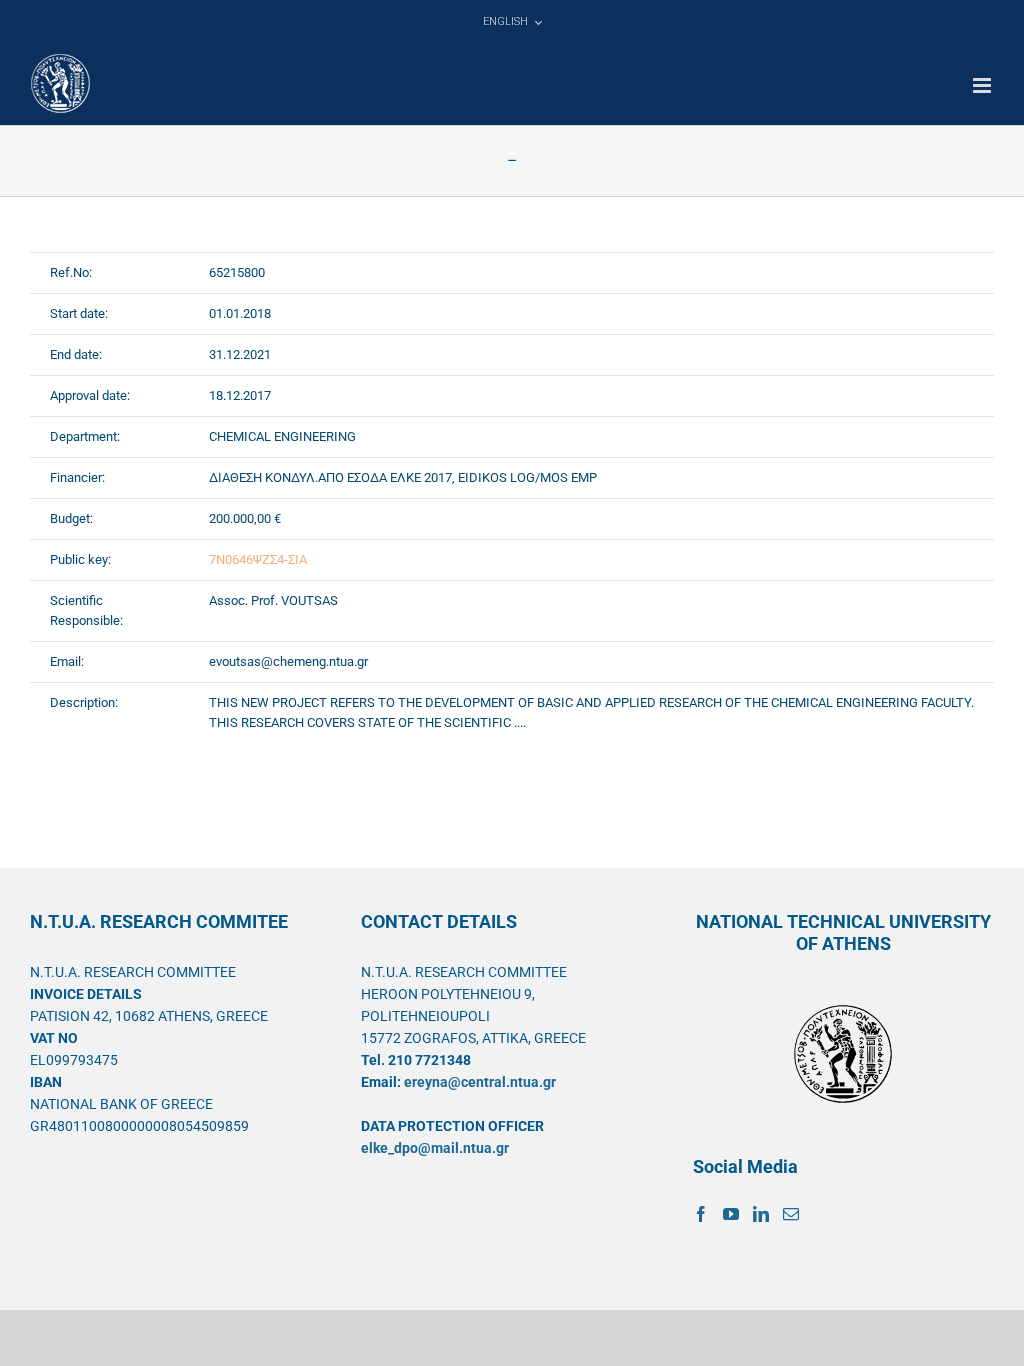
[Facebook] (701, 1214)
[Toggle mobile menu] (983, 85)
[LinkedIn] (761, 1214)
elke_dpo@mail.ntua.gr (435, 1148)
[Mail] (791, 1214)
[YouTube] (731, 1214)
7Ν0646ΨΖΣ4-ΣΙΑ (258, 559)
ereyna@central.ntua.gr (480, 1082)
